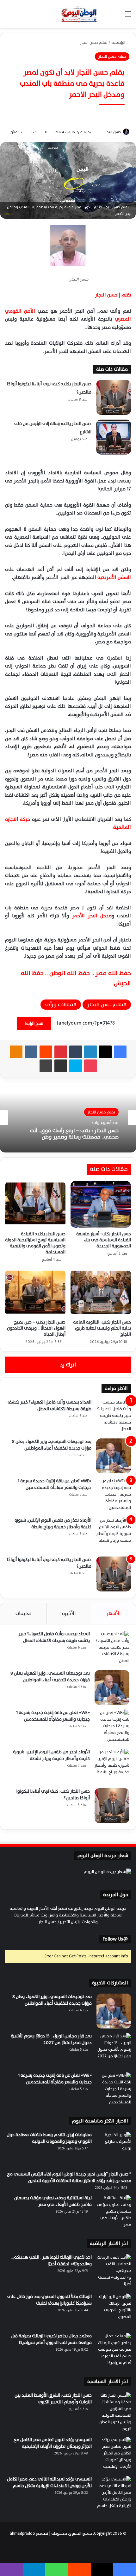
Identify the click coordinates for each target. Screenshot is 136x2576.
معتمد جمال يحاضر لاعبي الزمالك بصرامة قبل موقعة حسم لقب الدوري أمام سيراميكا (51, 2339)
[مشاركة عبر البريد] (61, 1066)
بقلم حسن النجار (94, 43)
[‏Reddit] (46, 1052)
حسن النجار (113, 132)
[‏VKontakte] (31, 1052)
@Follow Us (115, 1939)
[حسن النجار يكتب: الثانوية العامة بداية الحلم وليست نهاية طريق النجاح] (101, 1293)
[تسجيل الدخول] (106, 16)
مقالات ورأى (59, 1005)
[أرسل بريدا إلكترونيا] (102, 132)
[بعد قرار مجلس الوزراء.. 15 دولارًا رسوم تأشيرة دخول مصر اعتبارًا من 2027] (114, 2050)
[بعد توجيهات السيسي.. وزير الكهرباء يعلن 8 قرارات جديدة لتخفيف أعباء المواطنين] (114, 1456)
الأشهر (114, 1613)
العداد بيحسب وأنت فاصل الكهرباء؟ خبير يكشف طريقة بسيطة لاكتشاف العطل (49, 1405)
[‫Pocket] (90, 1066)
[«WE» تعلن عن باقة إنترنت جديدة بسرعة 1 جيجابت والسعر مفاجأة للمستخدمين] (114, 1495)
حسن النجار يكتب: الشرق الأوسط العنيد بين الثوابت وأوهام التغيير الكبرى (53, 2399)
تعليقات (24, 1613)
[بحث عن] (117, 16)
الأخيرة (69, 1613)
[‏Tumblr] (76, 1052)
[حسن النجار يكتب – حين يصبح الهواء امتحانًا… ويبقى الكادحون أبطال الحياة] (35, 1293)
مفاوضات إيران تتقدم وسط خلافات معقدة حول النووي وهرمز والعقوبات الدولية (49, 2138)
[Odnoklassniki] (16, 1052)
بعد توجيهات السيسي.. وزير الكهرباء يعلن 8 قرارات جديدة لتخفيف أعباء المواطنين (52, 1445)
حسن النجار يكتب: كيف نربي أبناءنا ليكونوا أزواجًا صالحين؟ (49, 1563)
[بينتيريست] (61, 1052)
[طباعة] (46, 1066)
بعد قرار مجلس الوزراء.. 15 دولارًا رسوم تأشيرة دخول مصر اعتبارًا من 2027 (51, 2039)
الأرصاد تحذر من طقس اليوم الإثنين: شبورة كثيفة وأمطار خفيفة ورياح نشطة (53, 1524)
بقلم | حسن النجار (113, 295)
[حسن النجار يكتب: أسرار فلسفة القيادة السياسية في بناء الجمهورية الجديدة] (101, 1204)
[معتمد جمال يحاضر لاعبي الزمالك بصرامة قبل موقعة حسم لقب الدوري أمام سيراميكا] (114, 2350)
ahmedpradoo (22, 2533)
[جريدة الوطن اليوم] (79, 14)
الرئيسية (119, 43)
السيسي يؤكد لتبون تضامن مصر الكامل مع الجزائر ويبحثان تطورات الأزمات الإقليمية (53, 2443)
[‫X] (105, 1052)
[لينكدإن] (90, 1052)
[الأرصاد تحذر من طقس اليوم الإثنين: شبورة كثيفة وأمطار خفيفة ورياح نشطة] (114, 1535)
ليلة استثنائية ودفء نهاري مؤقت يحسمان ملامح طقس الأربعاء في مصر (53, 2201)
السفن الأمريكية (114, 578)
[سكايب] (76, 1066)
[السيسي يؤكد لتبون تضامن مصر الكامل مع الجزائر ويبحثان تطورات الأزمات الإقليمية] (114, 2454)
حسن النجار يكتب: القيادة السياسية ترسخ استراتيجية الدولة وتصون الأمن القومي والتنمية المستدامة (35, 1243)
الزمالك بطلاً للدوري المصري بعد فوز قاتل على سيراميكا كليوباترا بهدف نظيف (49, 2300)
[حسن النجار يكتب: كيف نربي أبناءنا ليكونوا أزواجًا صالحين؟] (114, 397)
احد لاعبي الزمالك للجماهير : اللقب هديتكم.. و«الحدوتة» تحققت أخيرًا (52, 2261)
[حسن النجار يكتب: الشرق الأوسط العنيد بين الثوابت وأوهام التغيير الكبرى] (114, 2412)
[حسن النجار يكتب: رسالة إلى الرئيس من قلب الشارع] (114, 437)
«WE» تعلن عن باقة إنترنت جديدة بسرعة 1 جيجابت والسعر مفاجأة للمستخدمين (55, 1484)
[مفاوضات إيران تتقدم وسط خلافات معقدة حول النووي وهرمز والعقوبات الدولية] (114, 2149)
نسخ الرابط (34, 1023)
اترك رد (68, 1365)
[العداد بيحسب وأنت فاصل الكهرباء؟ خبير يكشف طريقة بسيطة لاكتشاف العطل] (114, 1417)
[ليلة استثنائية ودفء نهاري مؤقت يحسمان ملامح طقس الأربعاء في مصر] (114, 2212)
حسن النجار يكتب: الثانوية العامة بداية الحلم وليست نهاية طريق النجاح (102, 1328)
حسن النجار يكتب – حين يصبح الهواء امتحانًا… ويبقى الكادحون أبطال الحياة (36, 1328)
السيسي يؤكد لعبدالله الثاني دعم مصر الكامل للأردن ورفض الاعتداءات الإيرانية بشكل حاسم (49, 2482)
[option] (68, 1118)
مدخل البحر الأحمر (92, 916)
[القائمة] (128, 16)
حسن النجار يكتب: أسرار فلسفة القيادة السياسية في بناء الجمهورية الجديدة (104, 1240)
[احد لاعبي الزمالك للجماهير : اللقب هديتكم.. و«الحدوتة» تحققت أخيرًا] (114, 2272)
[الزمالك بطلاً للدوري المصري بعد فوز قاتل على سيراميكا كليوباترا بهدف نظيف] (114, 2311)
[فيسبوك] (120, 1052)
